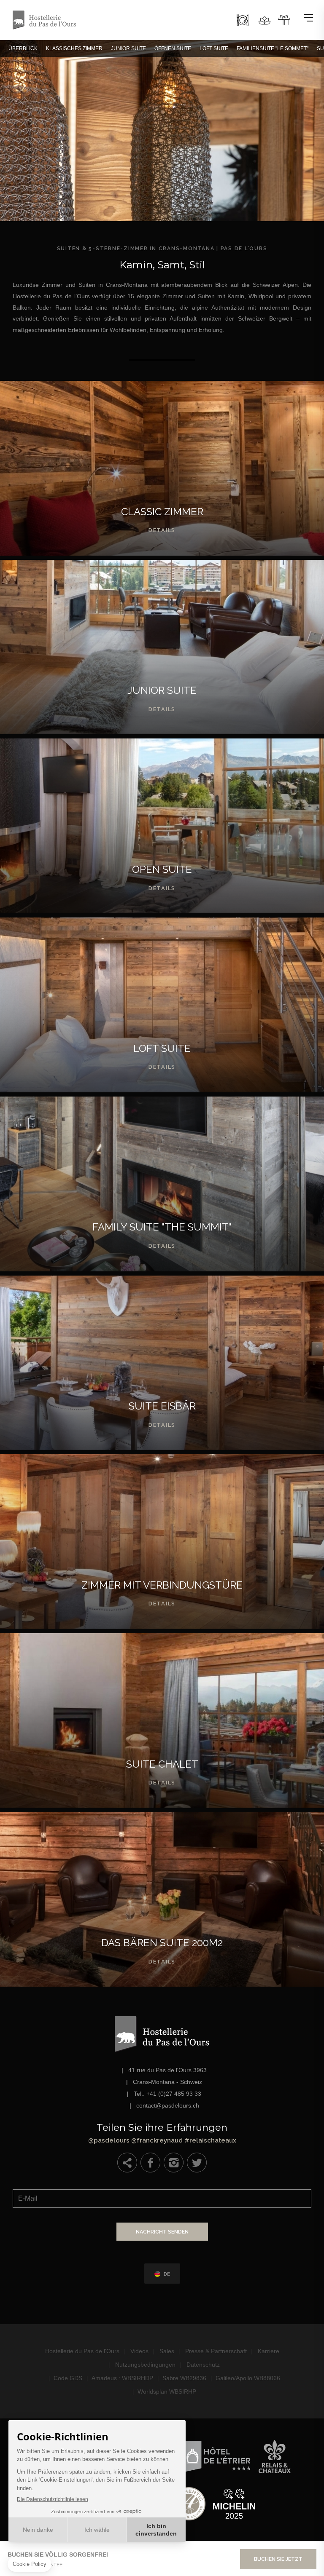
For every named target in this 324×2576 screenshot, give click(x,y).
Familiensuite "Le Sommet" (273, 48)
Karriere (269, 2351)
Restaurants (243, 20)
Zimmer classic (162, 468)
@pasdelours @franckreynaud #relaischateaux (162, 2131)
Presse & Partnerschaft (216, 2351)
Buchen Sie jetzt (278, 2559)
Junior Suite (128, 48)
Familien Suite (162, 1184)
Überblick (23, 48)
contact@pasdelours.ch (168, 2105)
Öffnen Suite (173, 48)
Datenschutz (203, 2365)
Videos (139, 2351)
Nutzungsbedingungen (145, 2365)
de (167, 2274)
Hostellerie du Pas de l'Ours (82, 2351)
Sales (167, 2351)
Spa (265, 20)
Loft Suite (214, 48)
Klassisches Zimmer (74, 48)
